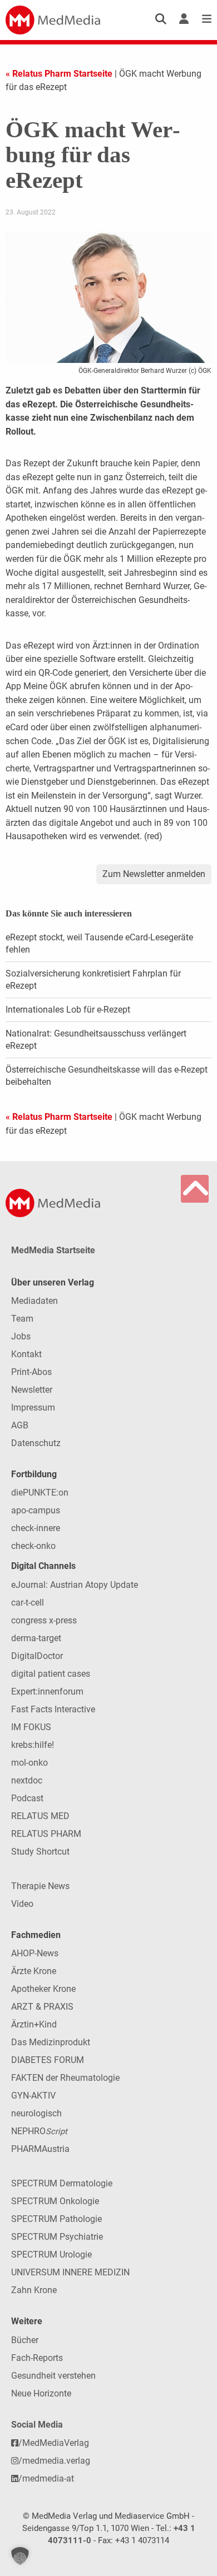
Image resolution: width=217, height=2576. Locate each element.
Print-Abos (31, 1372)
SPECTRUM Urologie (51, 2254)
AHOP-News (35, 1953)
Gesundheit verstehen (53, 2376)
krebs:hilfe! (33, 1745)
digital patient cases (51, 1674)
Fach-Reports (37, 2358)
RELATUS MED (40, 1816)
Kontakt (26, 1354)
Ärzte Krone (34, 1971)
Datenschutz (36, 1443)
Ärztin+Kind (34, 2024)
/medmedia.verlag (54, 2461)
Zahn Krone (34, 2290)
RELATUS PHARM (46, 1834)
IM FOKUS (31, 1727)
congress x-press (44, 1620)
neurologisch (36, 2113)
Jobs (21, 1336)
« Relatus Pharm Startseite (59, 74)
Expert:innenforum (47, 1691)
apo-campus (36, 1510)
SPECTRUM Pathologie (56, 2219)
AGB (20, 1425)
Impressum (33, 1407)
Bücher (25, 2340)
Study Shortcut (40, 1852)
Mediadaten (34, 1301)
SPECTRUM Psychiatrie (57, 2237)
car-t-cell (28, 1603)
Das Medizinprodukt (51, 2042)
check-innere (36, 1528)
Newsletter (32, 1390)
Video (22, 1904)
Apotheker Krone (43, 1989)
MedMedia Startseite (53, 1250)
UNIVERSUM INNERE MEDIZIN (70, 2272)
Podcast (27, 1798)
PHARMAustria (40, 2149)
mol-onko (29, 1763)
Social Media (37, 2425)
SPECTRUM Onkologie (55, 2201)
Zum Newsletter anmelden (154, 874)
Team (22, 1319)
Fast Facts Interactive (53, 1709)
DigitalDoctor (37, 1656)
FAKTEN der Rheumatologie (65, 2078)
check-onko (33, 1546)
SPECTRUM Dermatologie (62, 2183)
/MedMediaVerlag (54, 2443)
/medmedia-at (46, 2478)
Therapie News (40, 1886)
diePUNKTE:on (40, 1493)
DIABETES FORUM (48, 2060)
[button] (20, 2556)
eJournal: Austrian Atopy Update (75, 1585)
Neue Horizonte (41, 2393)
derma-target (36, 1638)
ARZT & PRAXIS (42, 2007)
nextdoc (27, 1780)
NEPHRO (39, 2131)
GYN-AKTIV (33, 2096)
